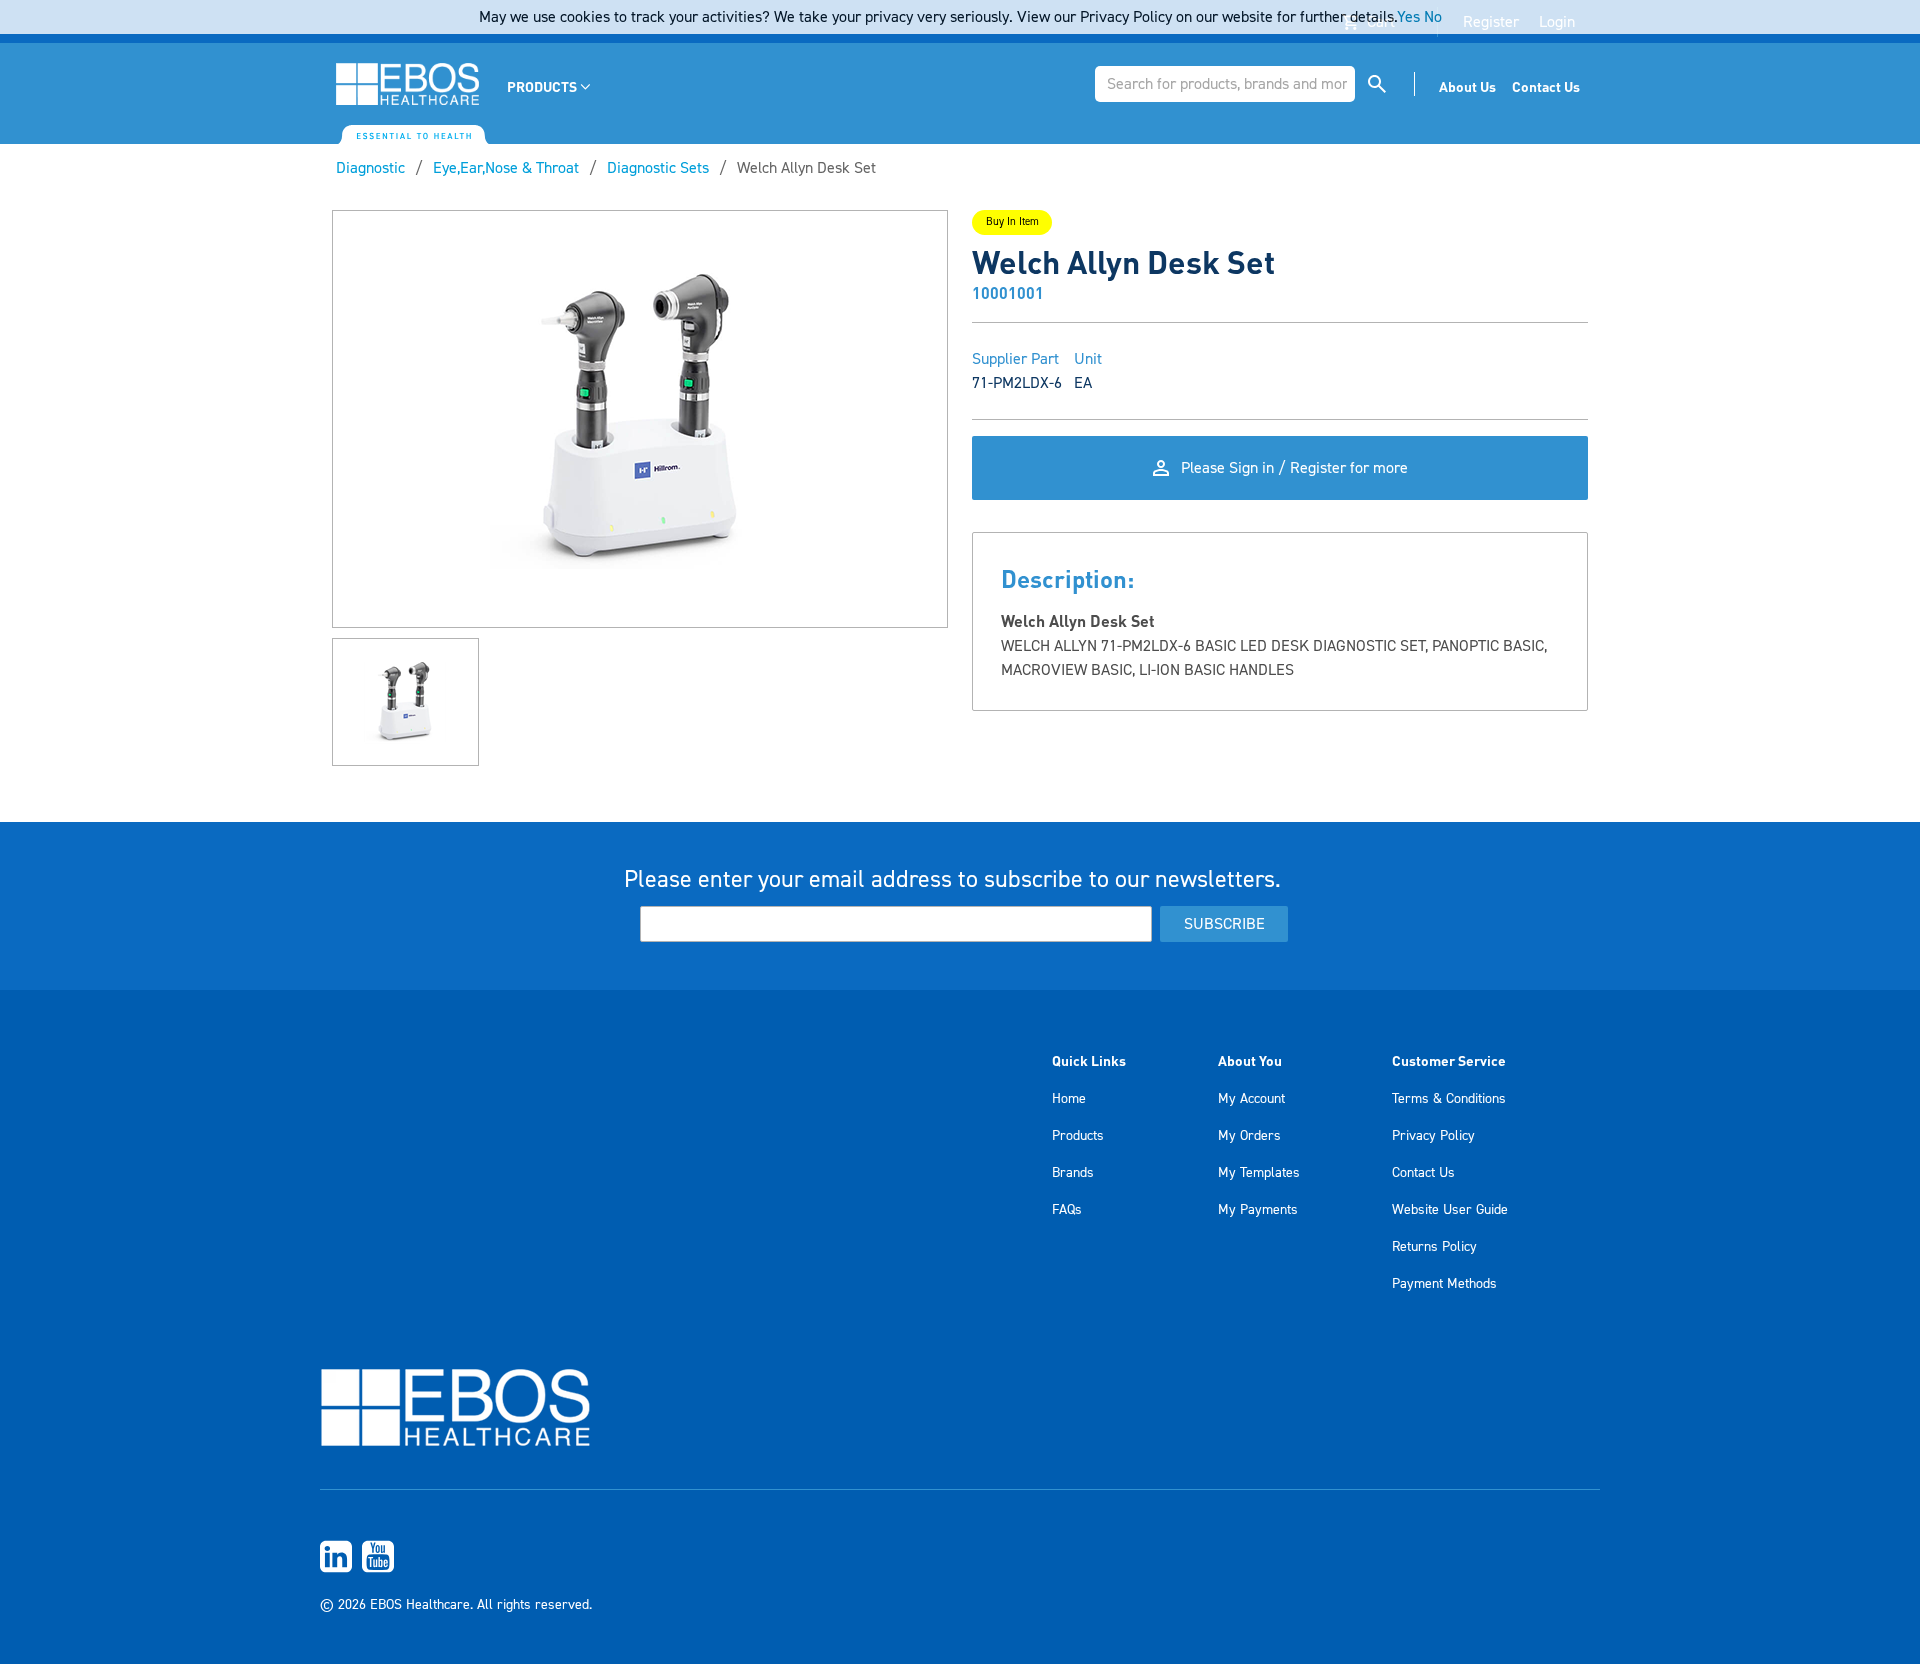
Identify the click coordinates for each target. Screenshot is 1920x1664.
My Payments (1258, 1210)
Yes (1408, 17)
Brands (1073, 1173)
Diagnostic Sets (658, 168)
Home (1069, 1099)
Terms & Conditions (1449, 1099)
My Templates (1259, 1173)
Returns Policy (1434, 1247)
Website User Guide (1450, 1210)
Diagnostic (370, 168)
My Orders (1249, 1136)
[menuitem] (550, 86)
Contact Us (1423, 1173)
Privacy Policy (1433, 1136)
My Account (1251, 1099)
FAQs (1067, 1210)
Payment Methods (1444, 1284)
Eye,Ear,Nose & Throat (506, 168)
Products (1078, 1136)
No (1433, 17)
